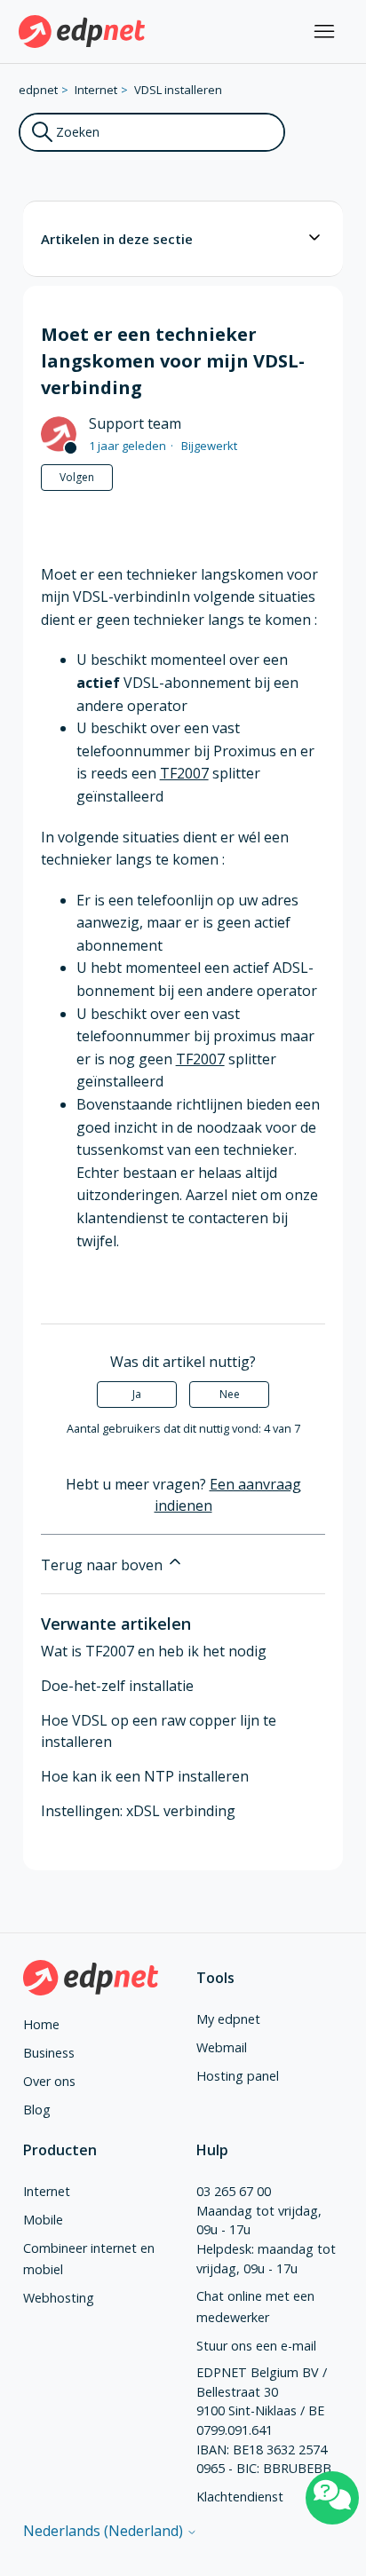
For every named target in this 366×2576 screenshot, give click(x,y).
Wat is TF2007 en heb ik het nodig (154, 1651)
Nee (230, 1394)
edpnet (38, 90)
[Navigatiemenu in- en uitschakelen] (324, 32)
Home (41, 2024)
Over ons (49, 2081)
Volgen (77, 477)
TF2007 (184, 773)
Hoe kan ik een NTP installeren (145, 1776)
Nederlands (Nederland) (105, 2531)
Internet (96, 90)
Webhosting (59, 2298)
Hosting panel (238, 2076)
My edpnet (228, 2019)
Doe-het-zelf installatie (117, 1686)
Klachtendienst (240, 2497)
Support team (135, 423)
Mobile (43, 2220)
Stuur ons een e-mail (256, 2346)
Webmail (222, 2047)
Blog (37, 2110)
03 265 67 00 (234, 2191)
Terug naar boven (103, 1565)
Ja (137, 1394)
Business (49, 2053)
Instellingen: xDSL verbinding (138, 1811)
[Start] (82, 32)
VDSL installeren (178, 90)
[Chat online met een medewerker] (332, 2498)
